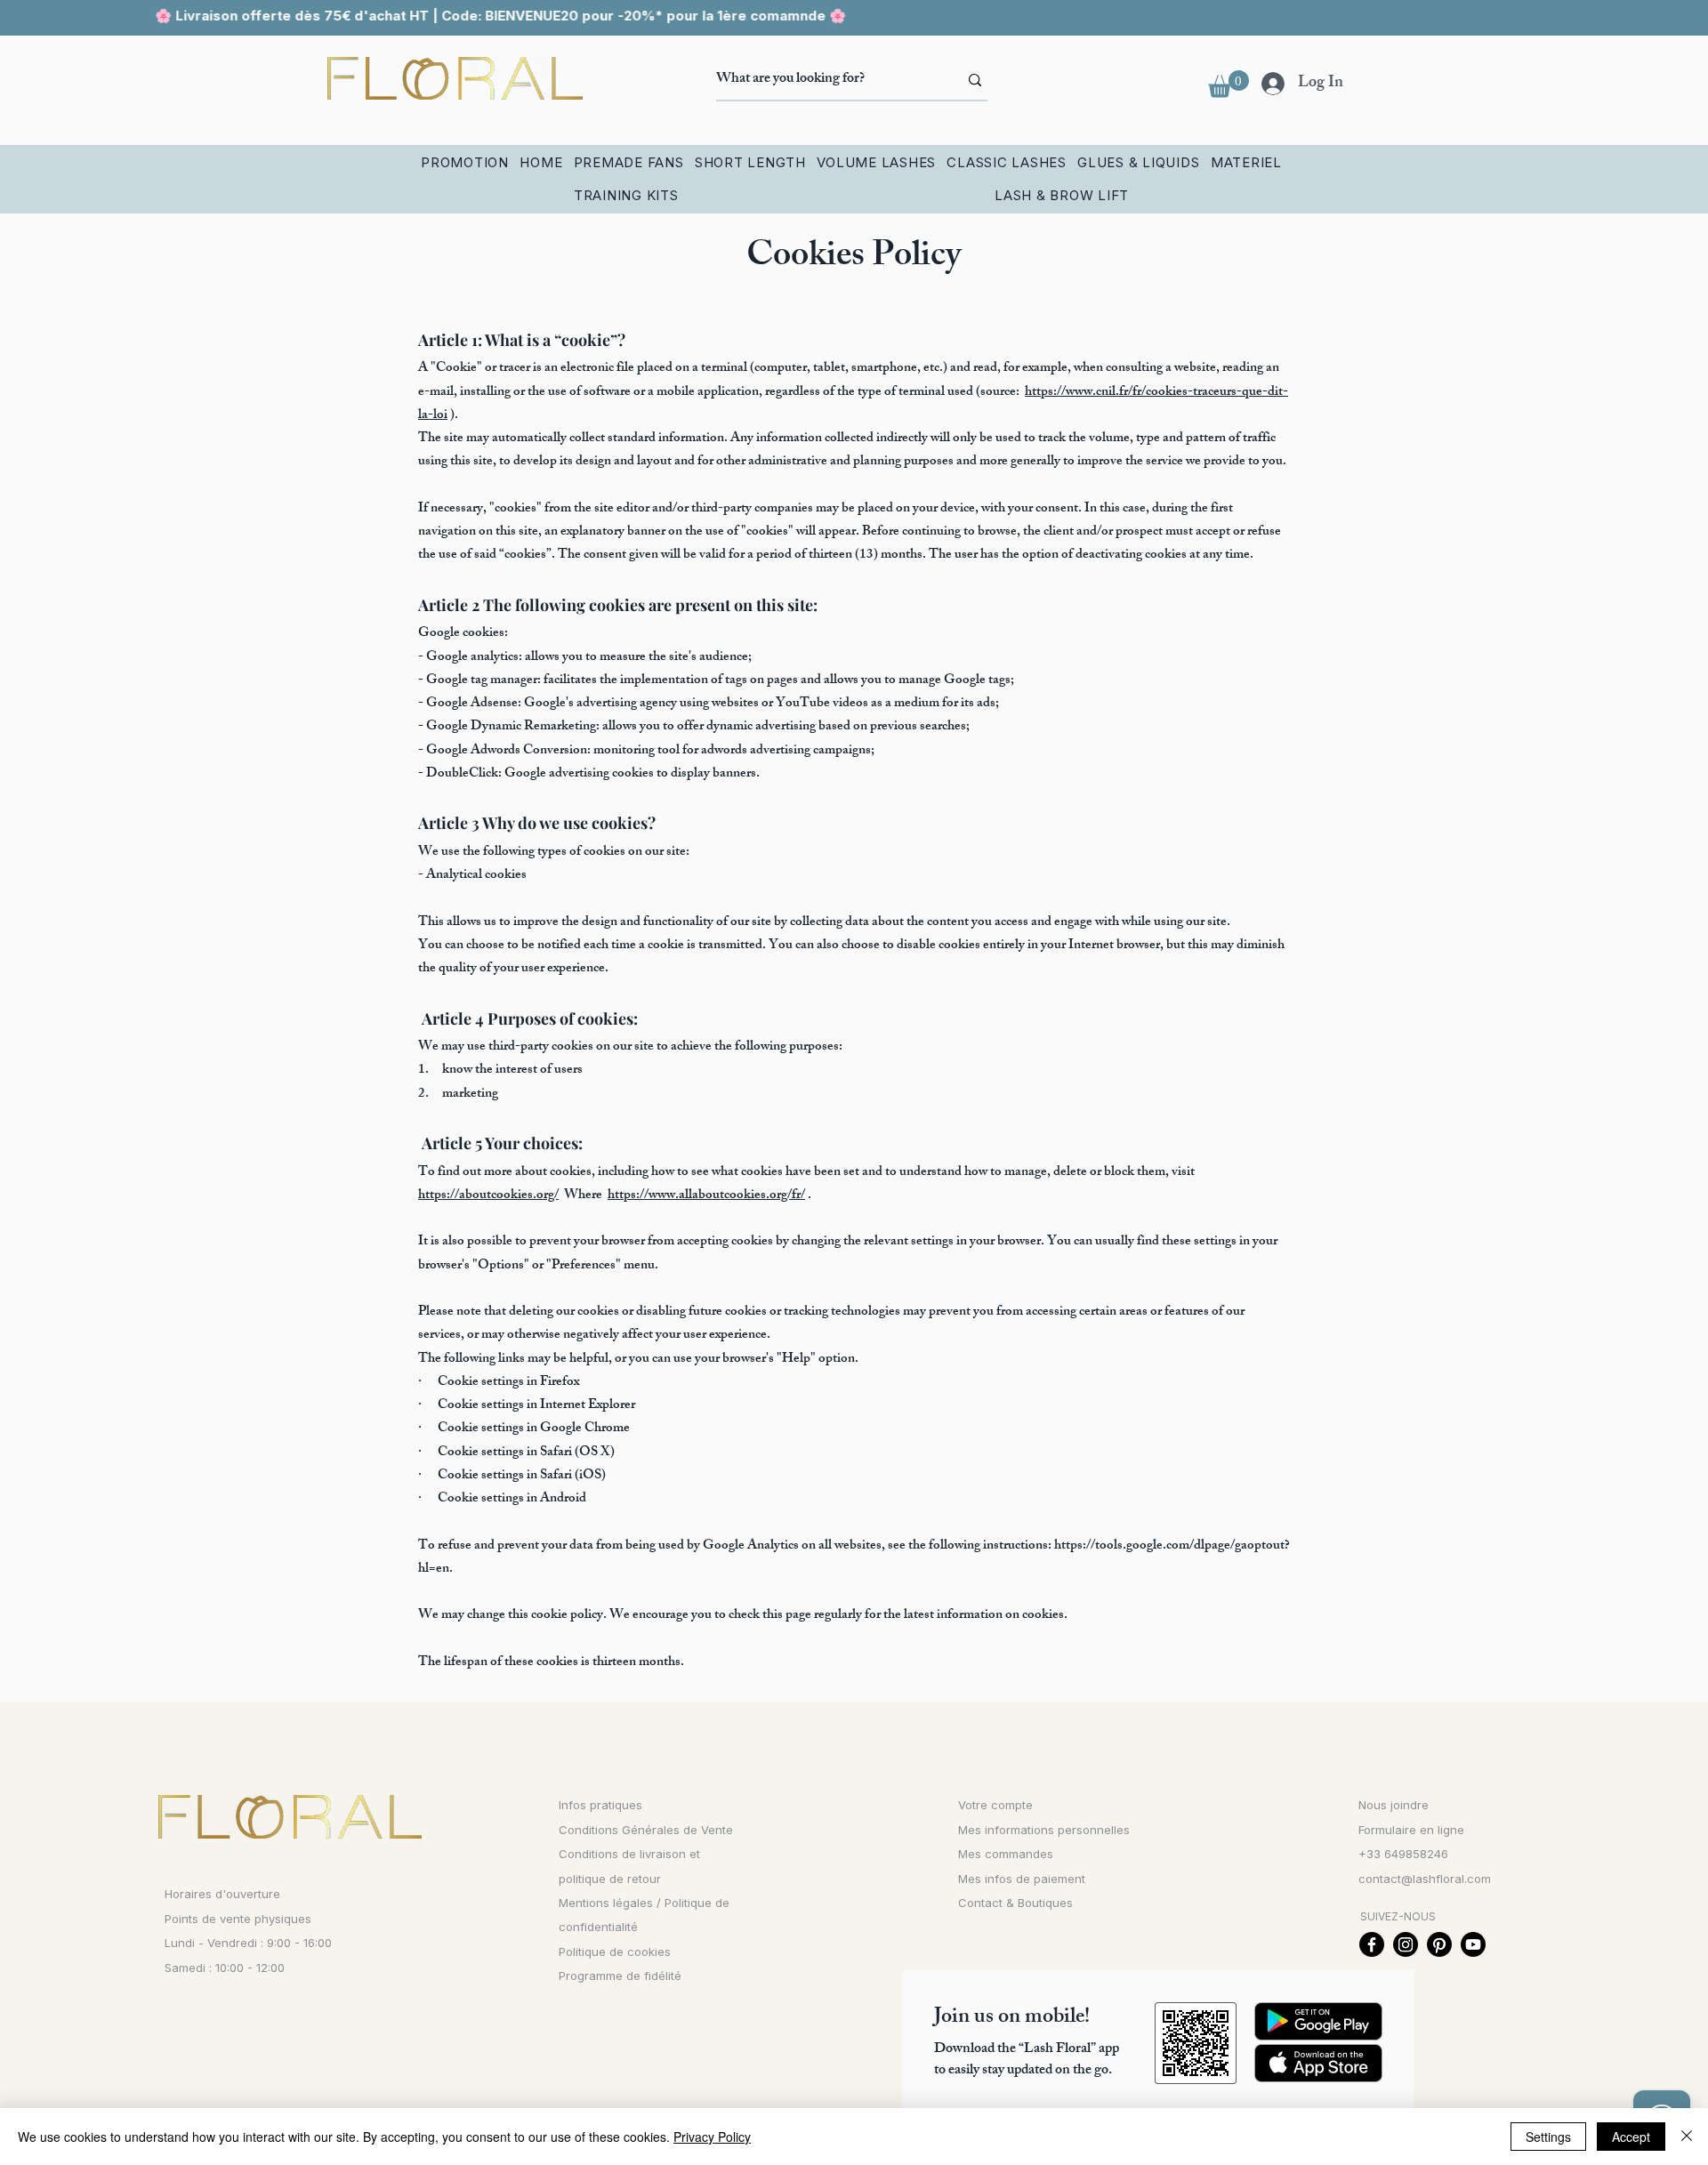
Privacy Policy (712, 2137)
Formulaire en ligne (1411, 1830)
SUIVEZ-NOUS (1398, 1916)
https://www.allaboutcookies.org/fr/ (706, 1196)
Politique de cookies (615, 1952)
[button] (1229, 84)
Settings (1548, 2137)
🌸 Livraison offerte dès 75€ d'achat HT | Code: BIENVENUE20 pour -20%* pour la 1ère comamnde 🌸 (464, 16)
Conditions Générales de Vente (646, 1830)
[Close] (1687, 2137)
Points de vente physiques (238, 1919)
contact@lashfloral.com (1425, 1879)
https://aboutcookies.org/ (488, 1196)
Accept (1631, 2137)
